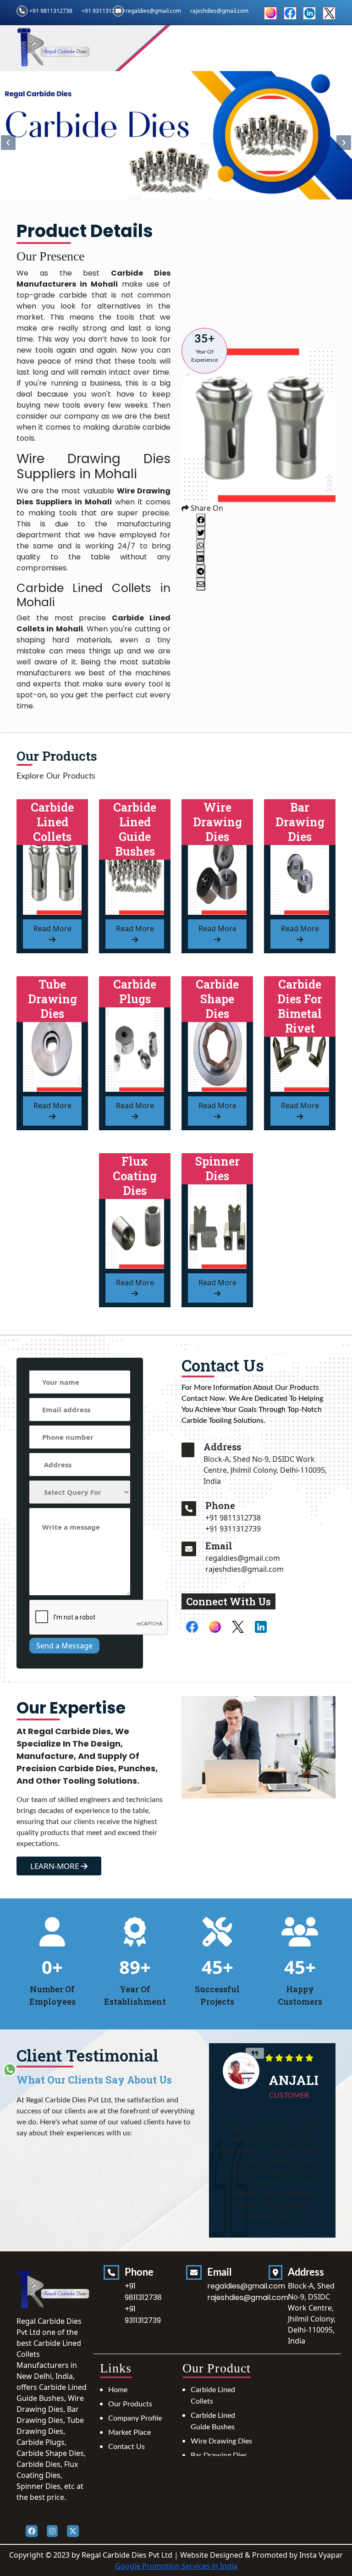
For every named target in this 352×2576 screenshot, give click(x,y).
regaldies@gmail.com (153, 11)
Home (118, 2390)
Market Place (129, 2432)
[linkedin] (309, 12)
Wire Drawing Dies (221, 2441)
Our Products (130, 2404)
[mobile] (189, 1509)
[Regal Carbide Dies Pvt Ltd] (54, 47)
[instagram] (270, 12)
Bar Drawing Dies (219, 2455)
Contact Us (126, 2447)
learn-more (55, 1866)
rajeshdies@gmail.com (245, 1569)
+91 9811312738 (51, 11)
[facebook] (290, 12)
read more (52, 929)
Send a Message (64, 1646)
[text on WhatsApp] (10, 2069)
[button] (344, 143)
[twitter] (329, 12)
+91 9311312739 (103, 11)
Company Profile (135, 2418)
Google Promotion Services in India (176, 2566)
